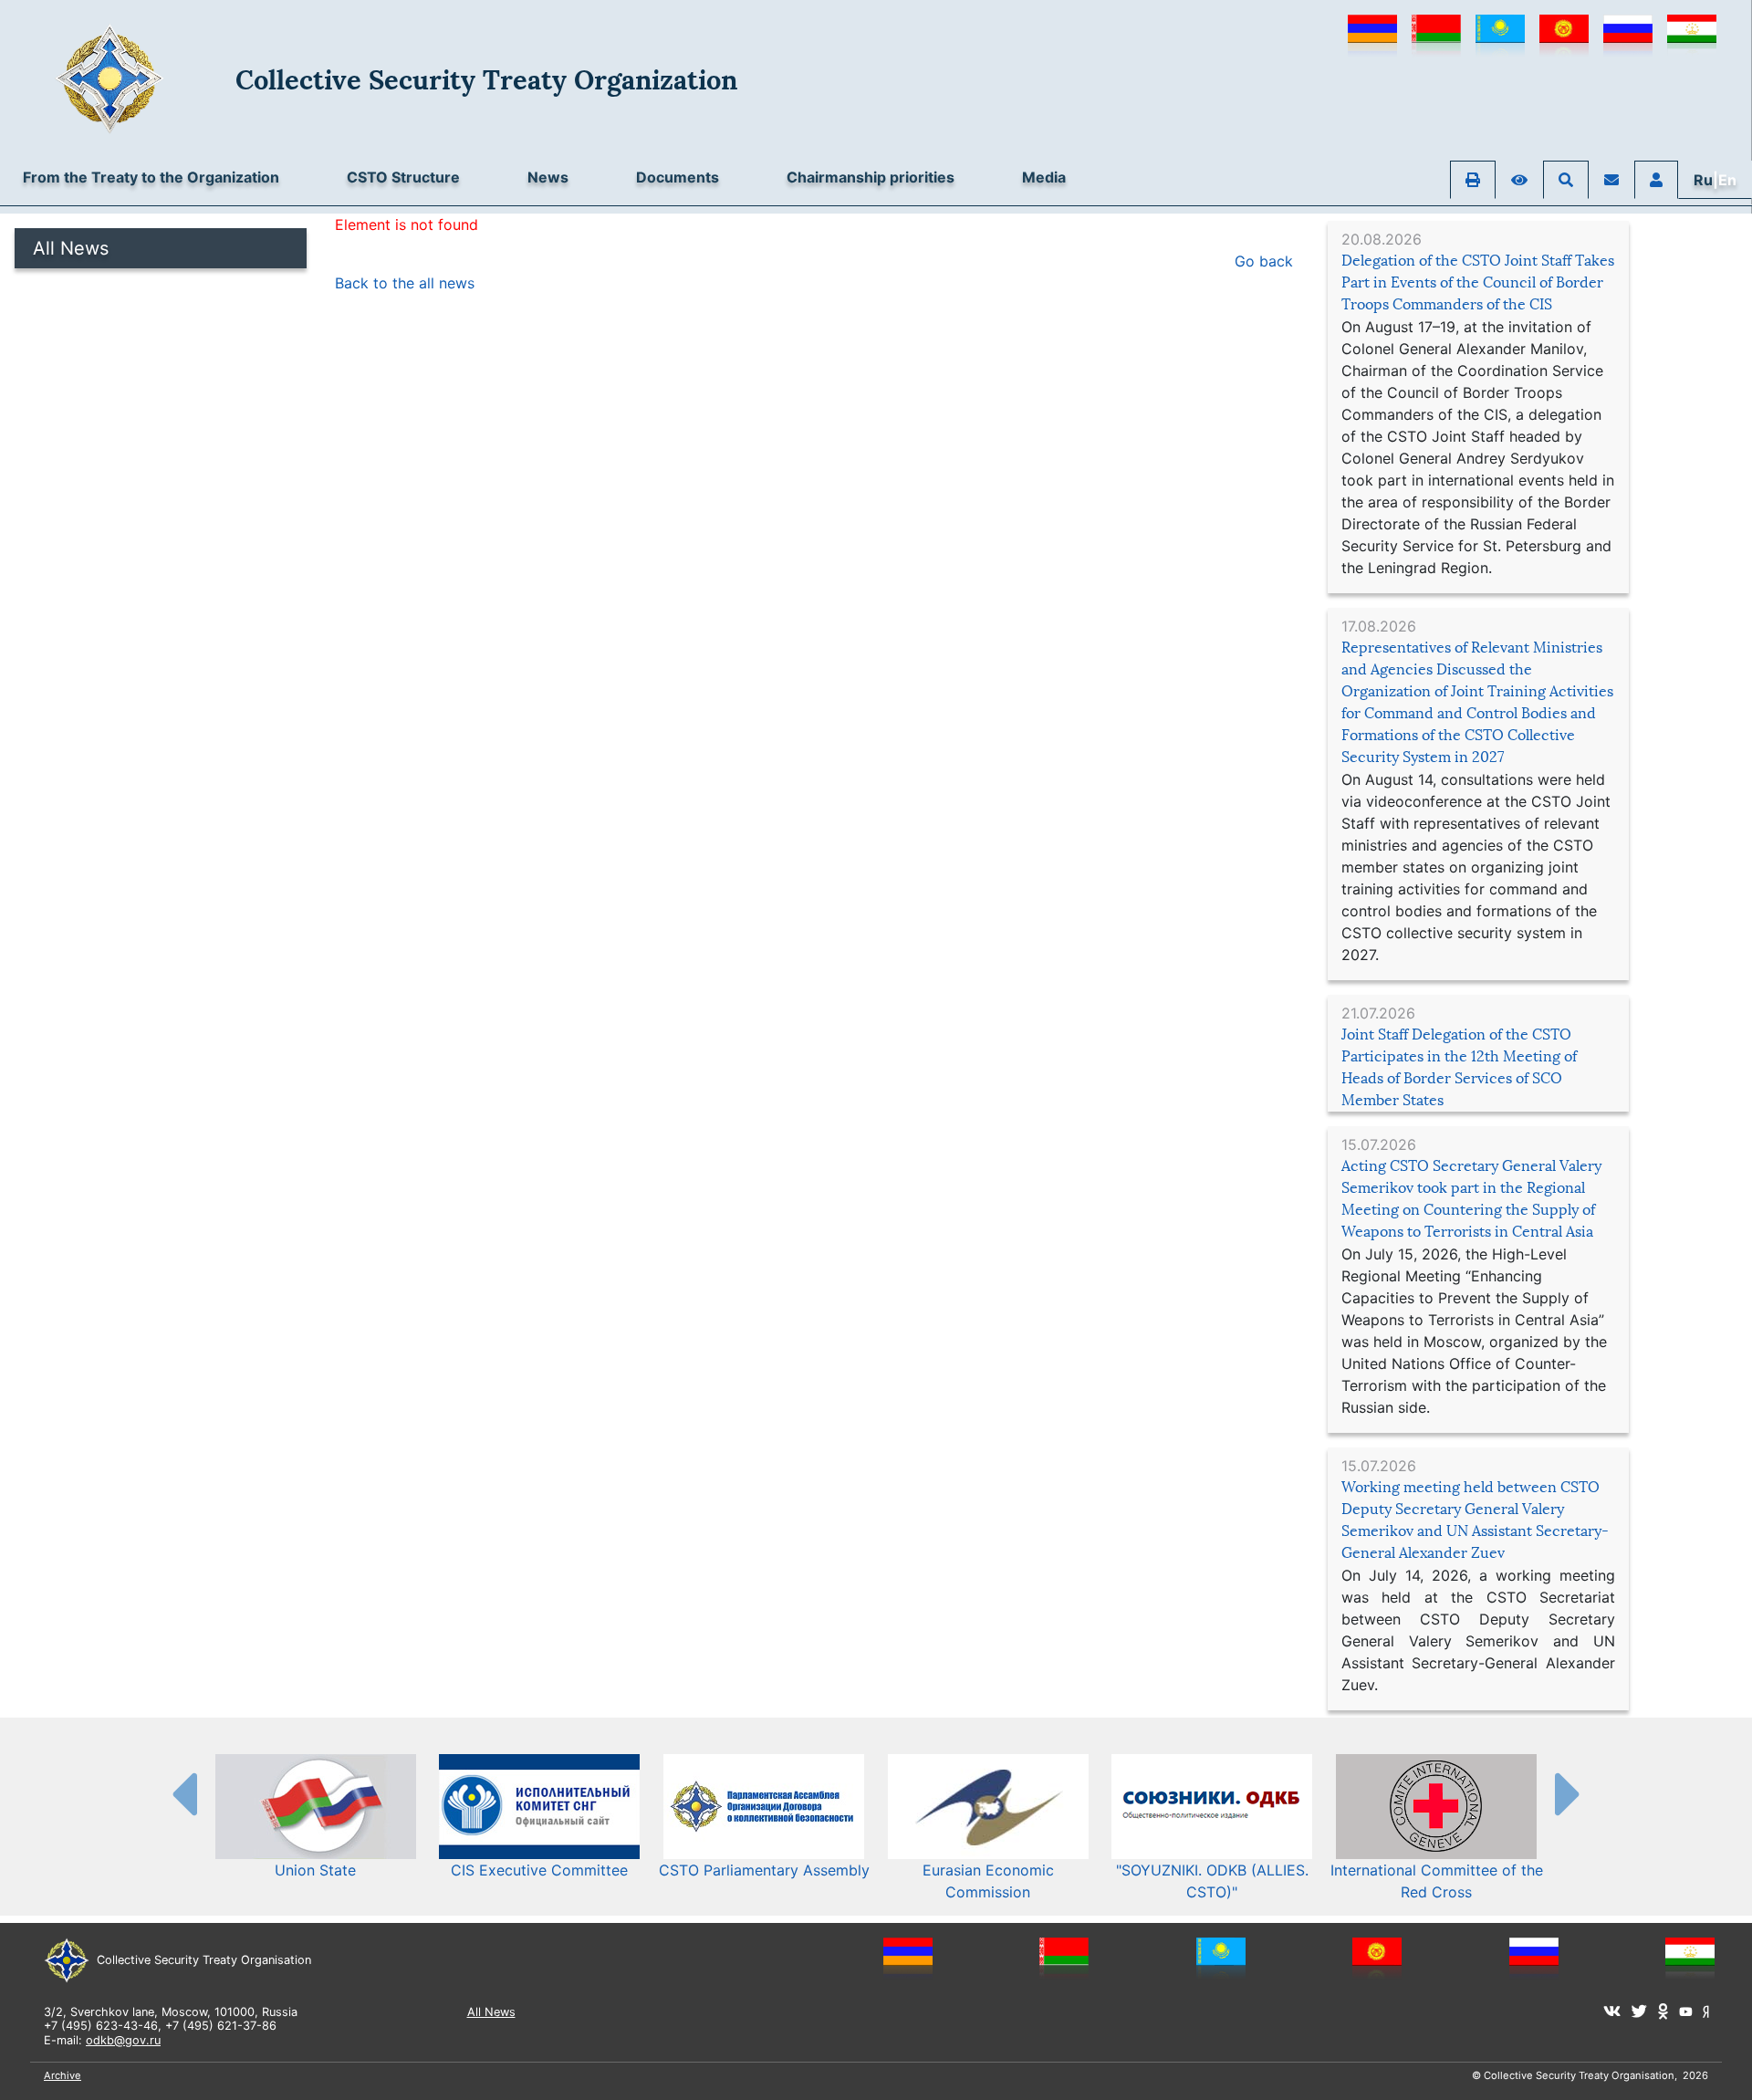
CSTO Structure (403, 177)
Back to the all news (405, 283)
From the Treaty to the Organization (151, 177)
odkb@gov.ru (123, 2040)
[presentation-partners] (183, 1793)
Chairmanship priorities (871, 177)
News (548, 177)
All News (71, 248)
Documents (678, 177)
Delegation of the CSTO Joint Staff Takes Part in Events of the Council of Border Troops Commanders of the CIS (1478, 282)
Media (1044, 177)
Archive (63, 2075)
